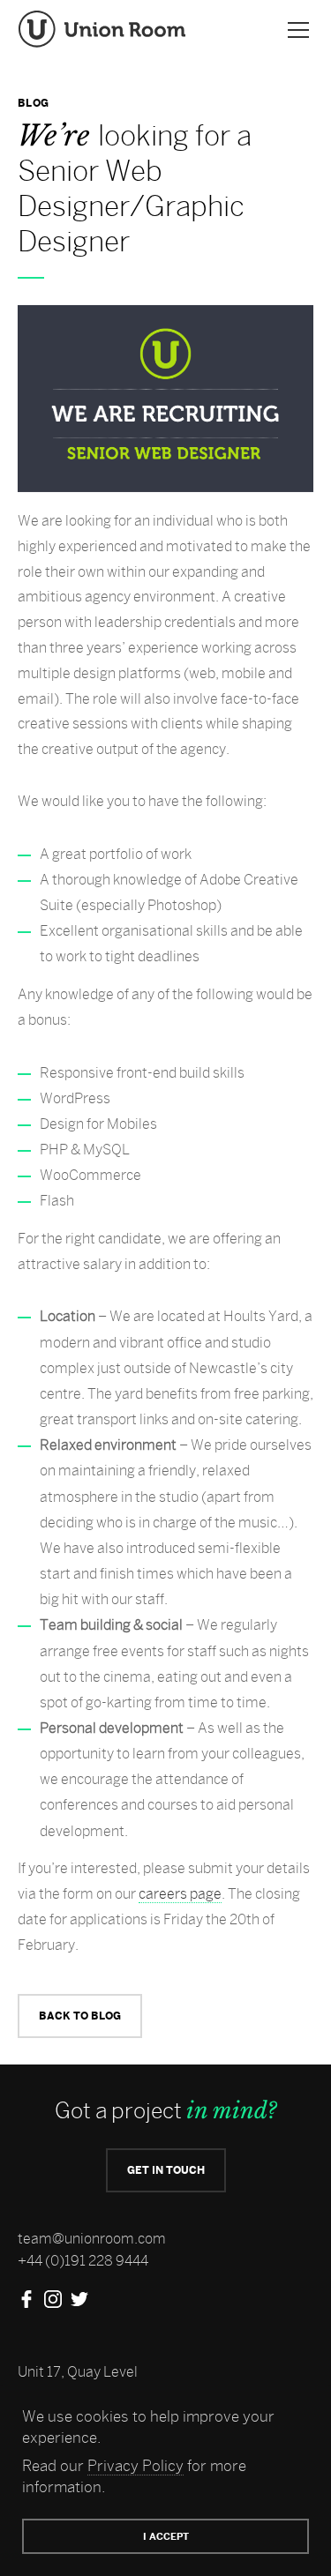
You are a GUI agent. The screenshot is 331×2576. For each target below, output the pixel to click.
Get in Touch (166, 2170)
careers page (180, 1894)
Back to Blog (80, 2016)
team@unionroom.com (92, 2239)
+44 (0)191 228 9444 (83, 2261)
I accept (166, 2536)
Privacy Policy (135, 2466)
